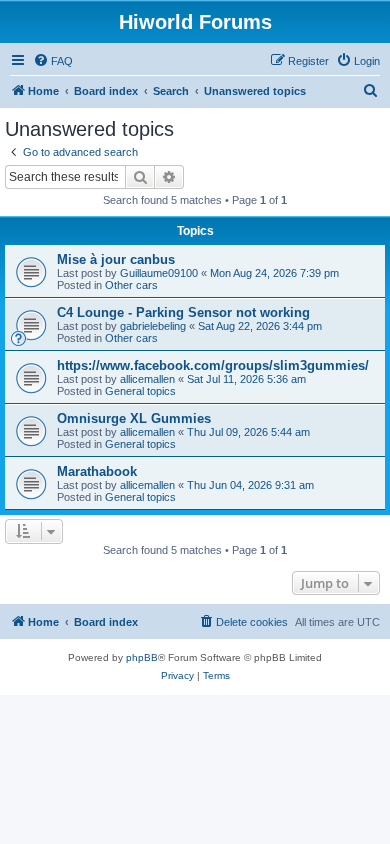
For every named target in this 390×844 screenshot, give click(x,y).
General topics (140, 391)
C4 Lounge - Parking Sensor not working (183, 312)
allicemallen (147, 379)
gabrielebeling (153, 326)
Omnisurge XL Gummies (134, 418)
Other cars (131, 285)
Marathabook (97, 471)
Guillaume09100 (159, 273)
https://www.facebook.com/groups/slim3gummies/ (213, 365)
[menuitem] (53, 61)
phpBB (142, 657)
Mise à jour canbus (116, 259)
